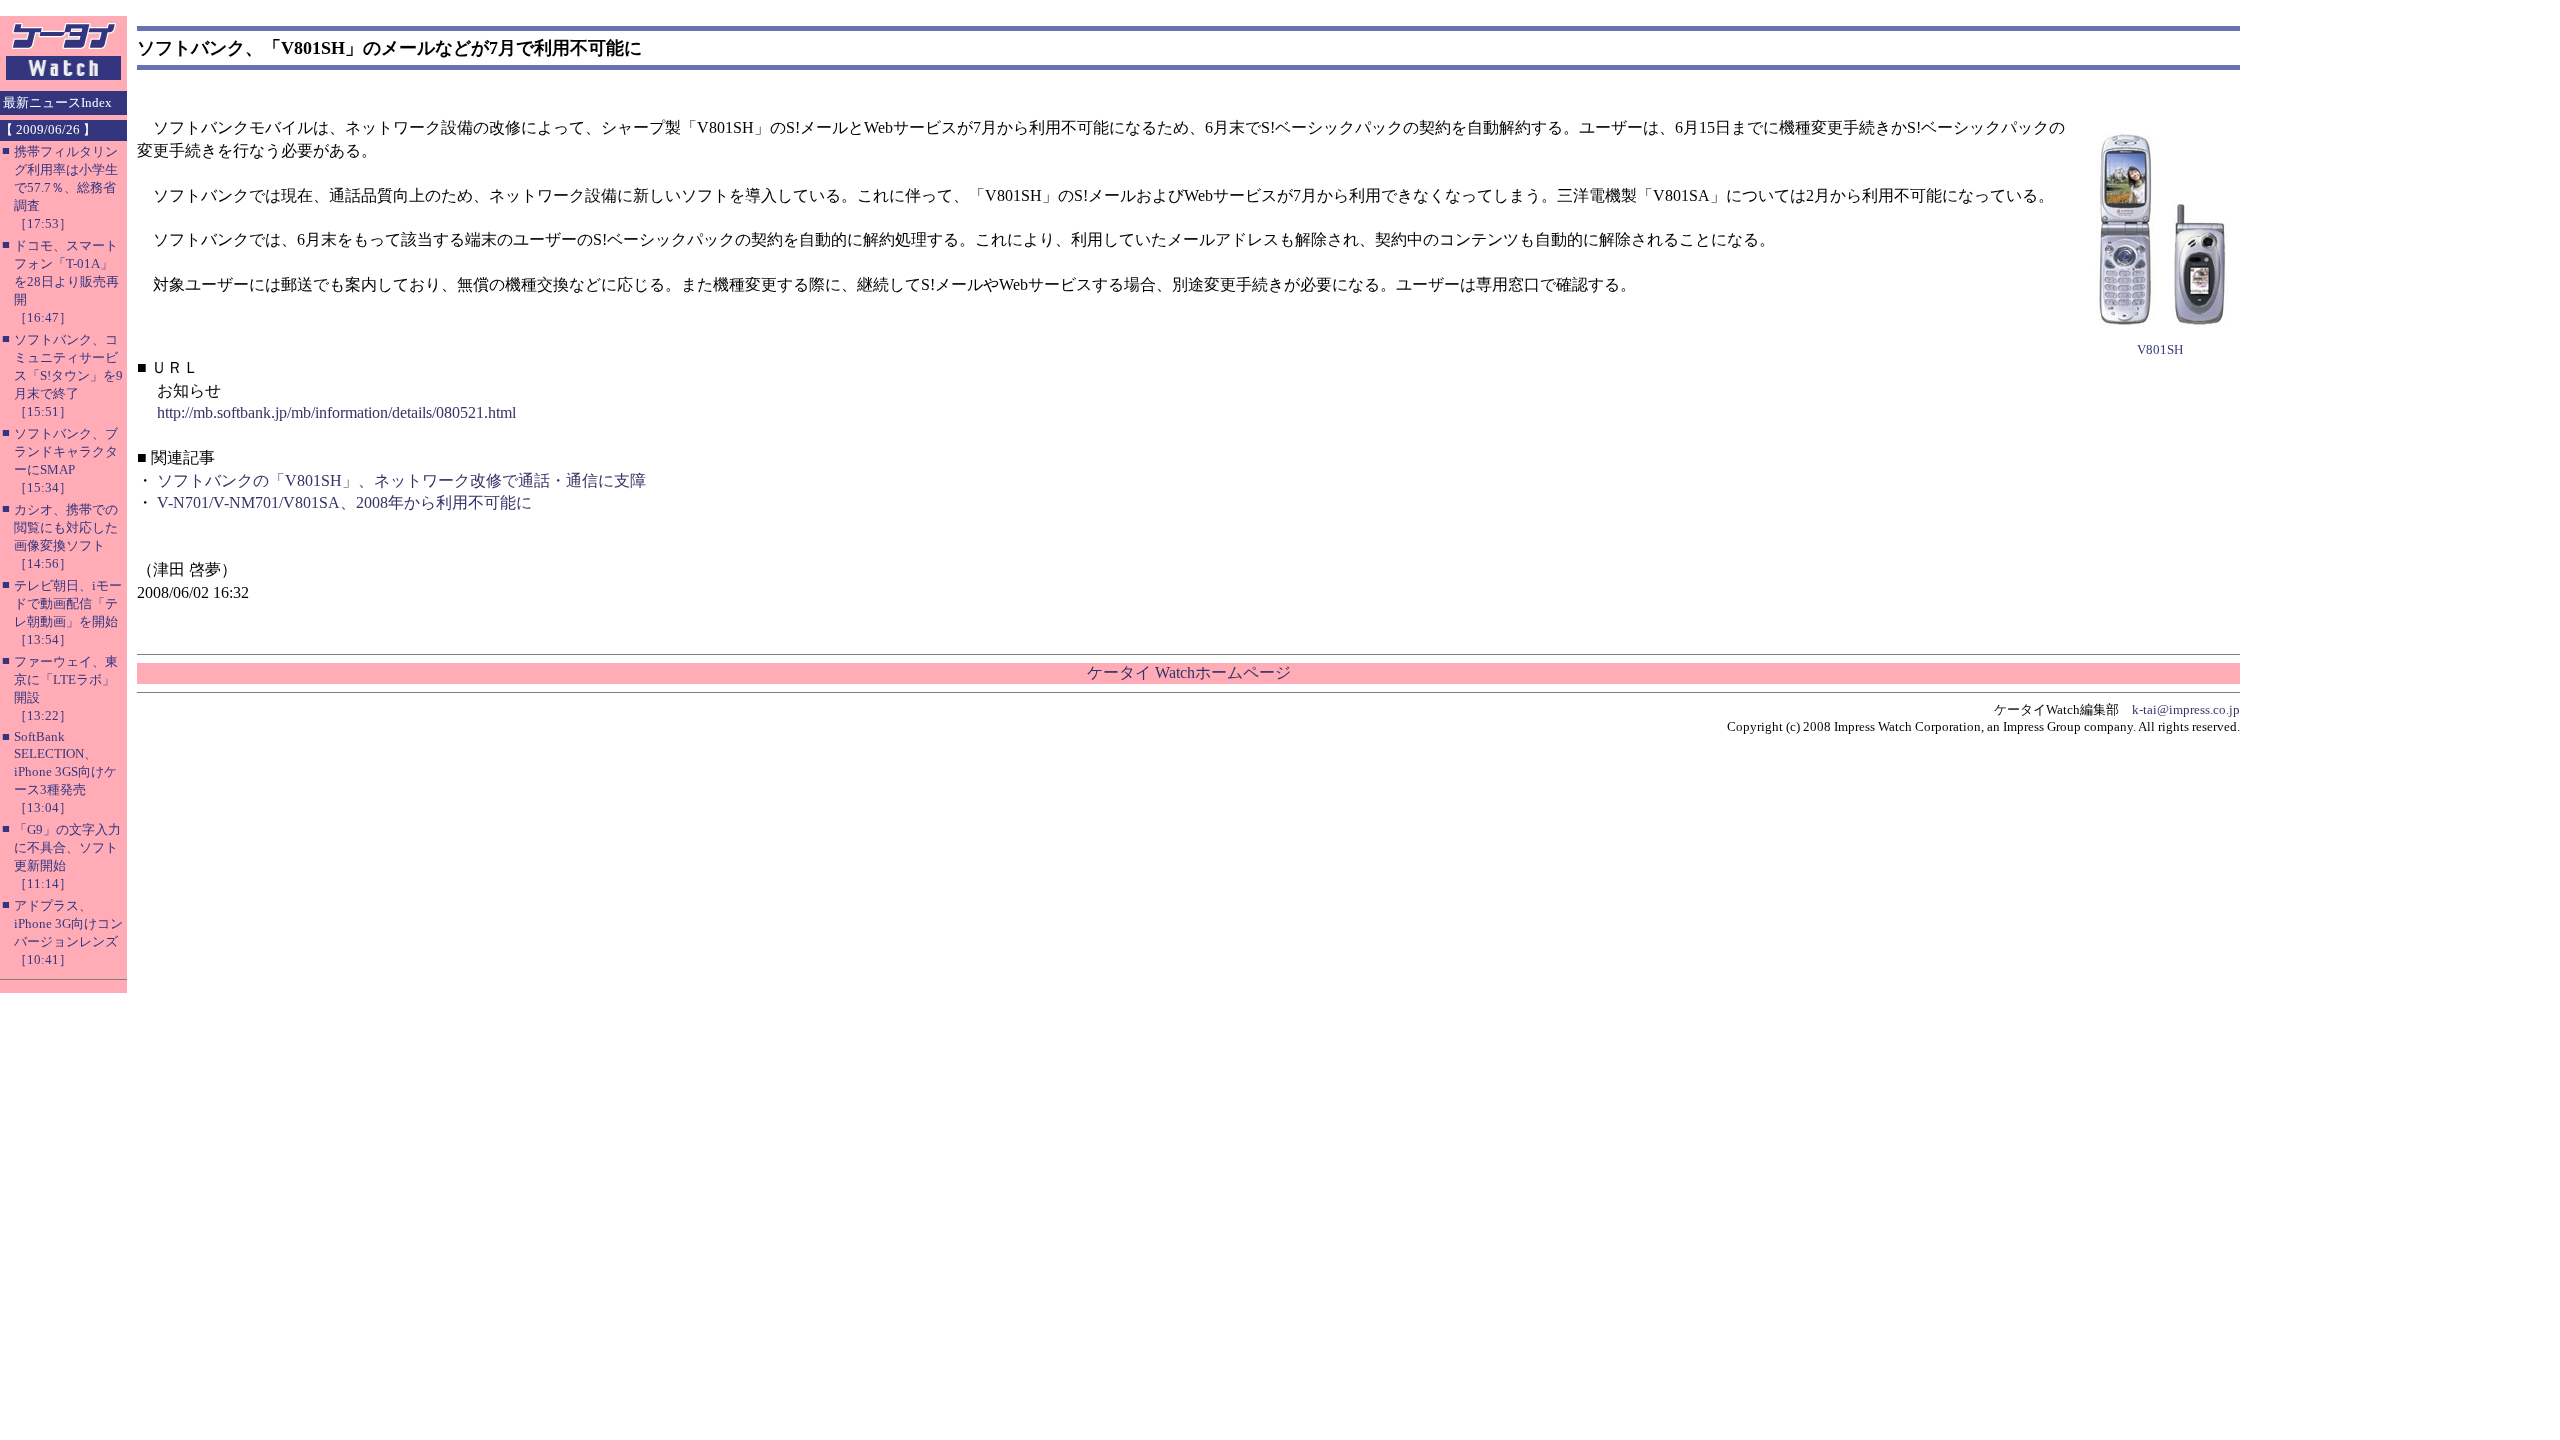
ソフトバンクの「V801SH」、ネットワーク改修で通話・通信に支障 (401, 480)
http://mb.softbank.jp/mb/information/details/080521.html (336, 412)
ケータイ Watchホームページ (1189, 672)
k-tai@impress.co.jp (2186, 709)
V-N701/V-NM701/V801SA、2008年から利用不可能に (344, 502)
